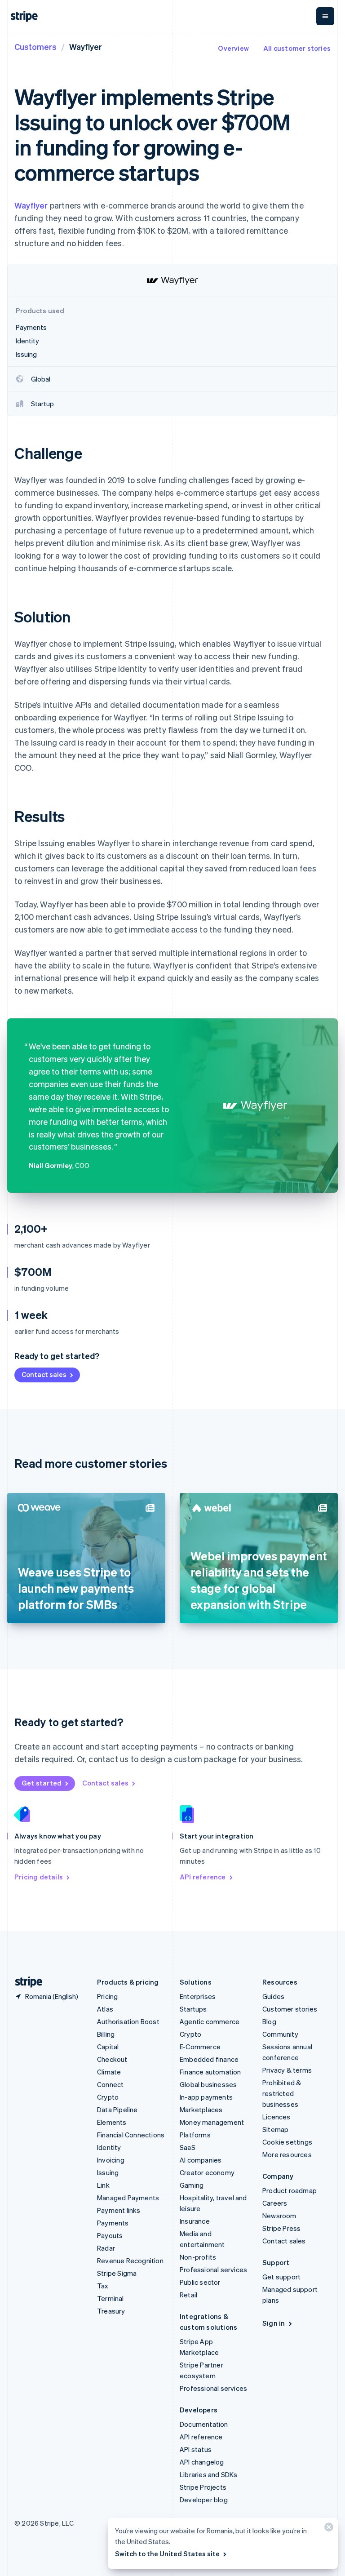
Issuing (108, 2172)
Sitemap (275, 2129)
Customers (35, 47)
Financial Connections (131, 2135)
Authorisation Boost (128, 2021)
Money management (212, 2122)
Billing (106, 2034)
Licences (276, 2117)
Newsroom (279, 2216)
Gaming (192, 2185)
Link (103, 2185)
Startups (193, 2009)
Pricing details (39, 1877)
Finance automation (210, 2072)
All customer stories (297, 48)
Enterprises (198, 1996)
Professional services (213, 2270)
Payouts (110, 2235)
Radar (106, 2248)
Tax (103, 2286)
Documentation (204, 2424)
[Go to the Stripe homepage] (25, 1982)
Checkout (112, 2059)
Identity (109, 2147)
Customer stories (290, 2009)
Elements (112, 2122)
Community (280, 2034)
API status (196, 2449)
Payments (113, 2223)
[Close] (327, 2529)
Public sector (200, 2282)
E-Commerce (200, 2047)
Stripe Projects (203, 2487)
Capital (108, 2047)
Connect (110, 2084)
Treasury (111, 2311)
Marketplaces (201, 2110)
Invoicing (111, 2160)
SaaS (188, 2147)
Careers (275, 2203)
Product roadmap (290, 2190)
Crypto (108, 2097)
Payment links (119, 2210)
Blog (269, 2021)
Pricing (107, 1996)
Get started (42, 1783)
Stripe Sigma (117, 2273)
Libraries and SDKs (209, 2474)
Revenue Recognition (130, 2261)
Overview (233, 48)
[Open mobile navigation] (325, 16)
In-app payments (206, 2097)
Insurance (195, 2221)
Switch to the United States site (167, 2554)
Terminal (111, 2298)
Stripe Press (281, 2228)
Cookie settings (287, 2142)
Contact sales (44, 1374)
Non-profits (198, 2257)
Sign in (274, 2323)
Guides (273, 1996)
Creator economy (207, 2172)
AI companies (201, 2160)
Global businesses (208, 2084)
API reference (203, 1877)
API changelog (202, 2462)
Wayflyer (31, 205)
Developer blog (204, 2500)
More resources (287, 2154)
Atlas (105, 2009)
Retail (188, 2295)
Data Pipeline (117, 2110)
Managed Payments (128, 2198)
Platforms (195, 2135)
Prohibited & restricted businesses (282, 2093)
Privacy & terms (287, 2070)
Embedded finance (209, 2059)
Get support (281, 2277)
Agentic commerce (210, 2021)
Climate (109, 2072)
